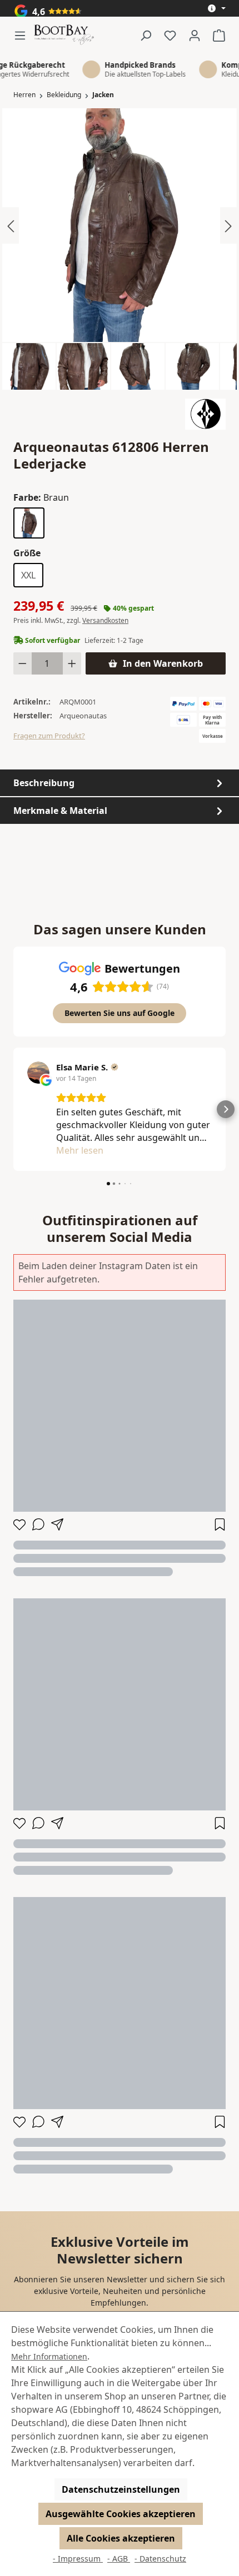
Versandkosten (105, 620)
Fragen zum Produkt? (49, 736)
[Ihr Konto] (195, 35)
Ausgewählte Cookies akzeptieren (121, 2514)
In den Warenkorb (163, 663)
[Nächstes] (228, 225)
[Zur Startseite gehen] (64, 35)
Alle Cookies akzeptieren (121, 2538)
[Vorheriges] (11, 225)
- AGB (119, 2559)
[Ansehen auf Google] (38, 1073)
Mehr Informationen (49, 2356)
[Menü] (23, 35)
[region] (120, 249)
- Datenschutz (160, 2559)
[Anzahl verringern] (23, 663)
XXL (28, 575)
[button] (13, 1109)
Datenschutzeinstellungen (121, 2489)
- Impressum (78, 2559)
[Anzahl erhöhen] (72, 663)
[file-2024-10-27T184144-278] (120, 225)
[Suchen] (146, 35)
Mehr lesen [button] (80, 1150)
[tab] (120, 783)
